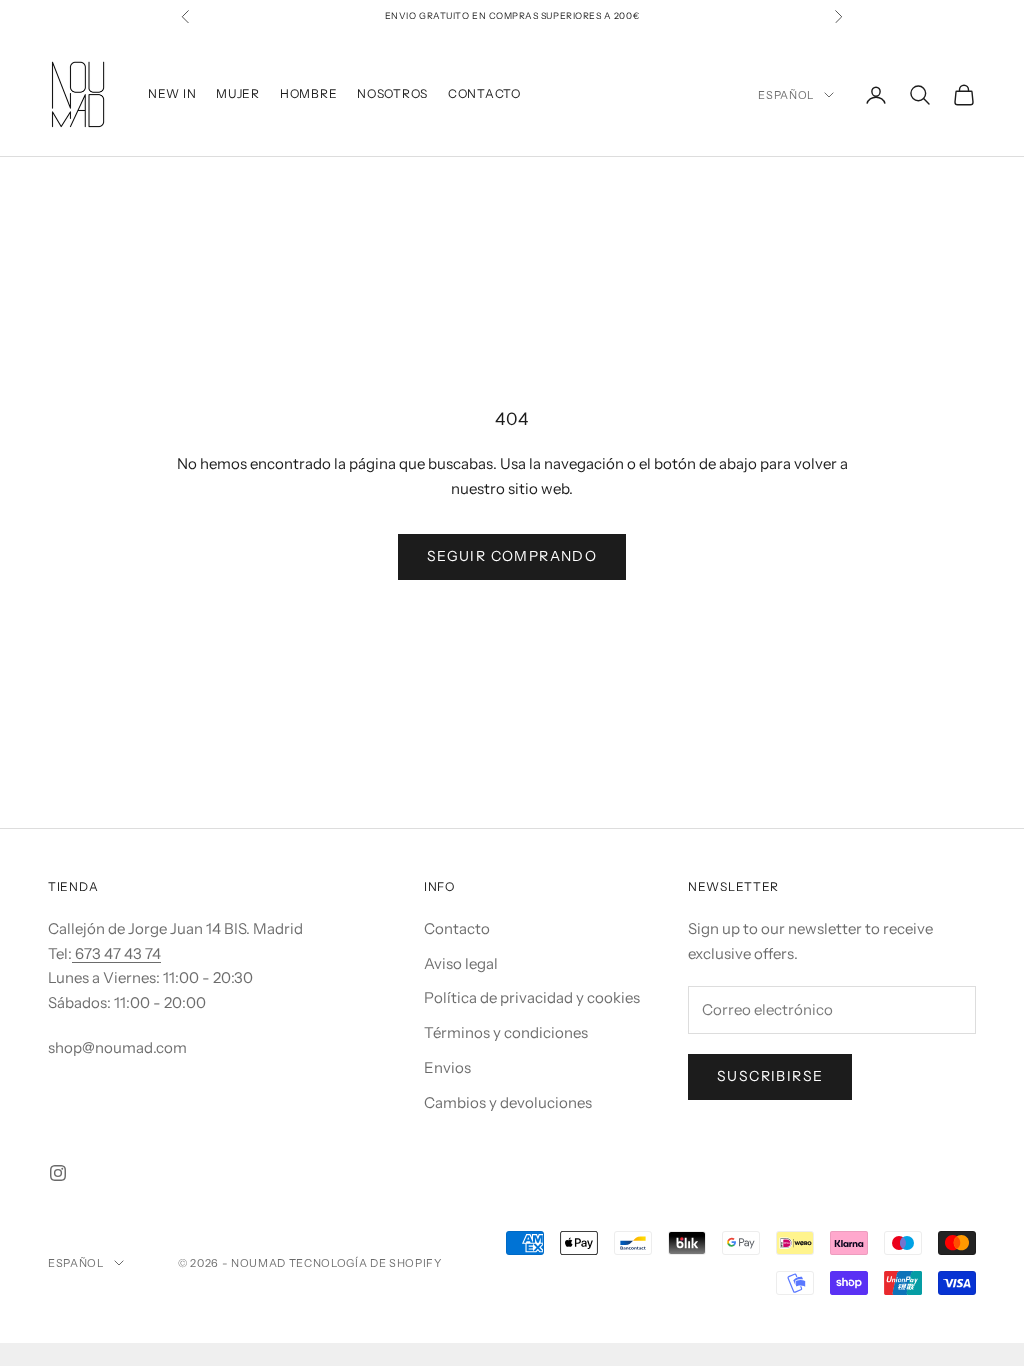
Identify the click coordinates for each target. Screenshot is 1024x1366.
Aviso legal (461, 963)
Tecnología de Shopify (365, 1263)
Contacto (457, 928)
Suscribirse (770, 1076)
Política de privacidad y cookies (532, 997)
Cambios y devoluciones (508, 1102)
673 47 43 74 (116, 953)
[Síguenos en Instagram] (58, 1173)
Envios (447, 1067)
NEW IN (172, 93)
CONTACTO (484, 93)
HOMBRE (308, 93)
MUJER (238, 93)
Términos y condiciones (506, 1032)
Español (786, 95)
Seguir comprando (512, 556)
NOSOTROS (392, 93)
